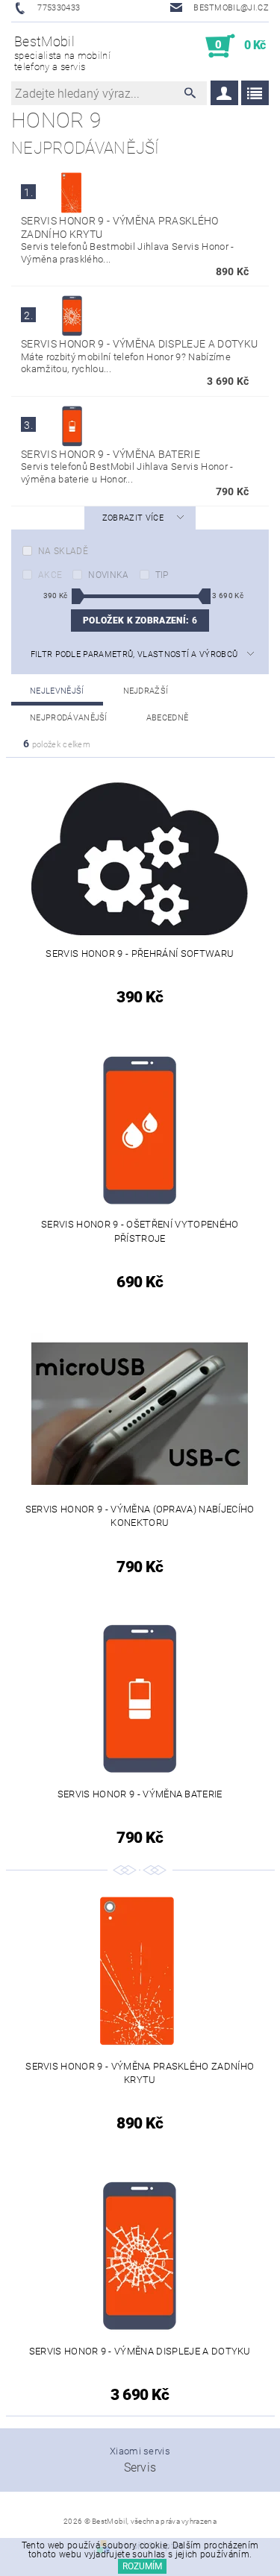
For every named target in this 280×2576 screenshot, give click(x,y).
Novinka (108, 575)
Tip (162, 575)
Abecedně (168, 718)
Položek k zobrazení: (140, 621)
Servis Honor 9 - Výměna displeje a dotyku (139, 344)
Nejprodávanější (69, 718)
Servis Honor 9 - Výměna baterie (111, 454)
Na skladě (63, 551)
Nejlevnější (57, 691)
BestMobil (62, 53)
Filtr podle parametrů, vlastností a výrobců (134, 654)
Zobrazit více (133, 518)
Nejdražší (146, 691)
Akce (50, 575)
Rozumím (142, 2566)
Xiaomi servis (140, 2451)
